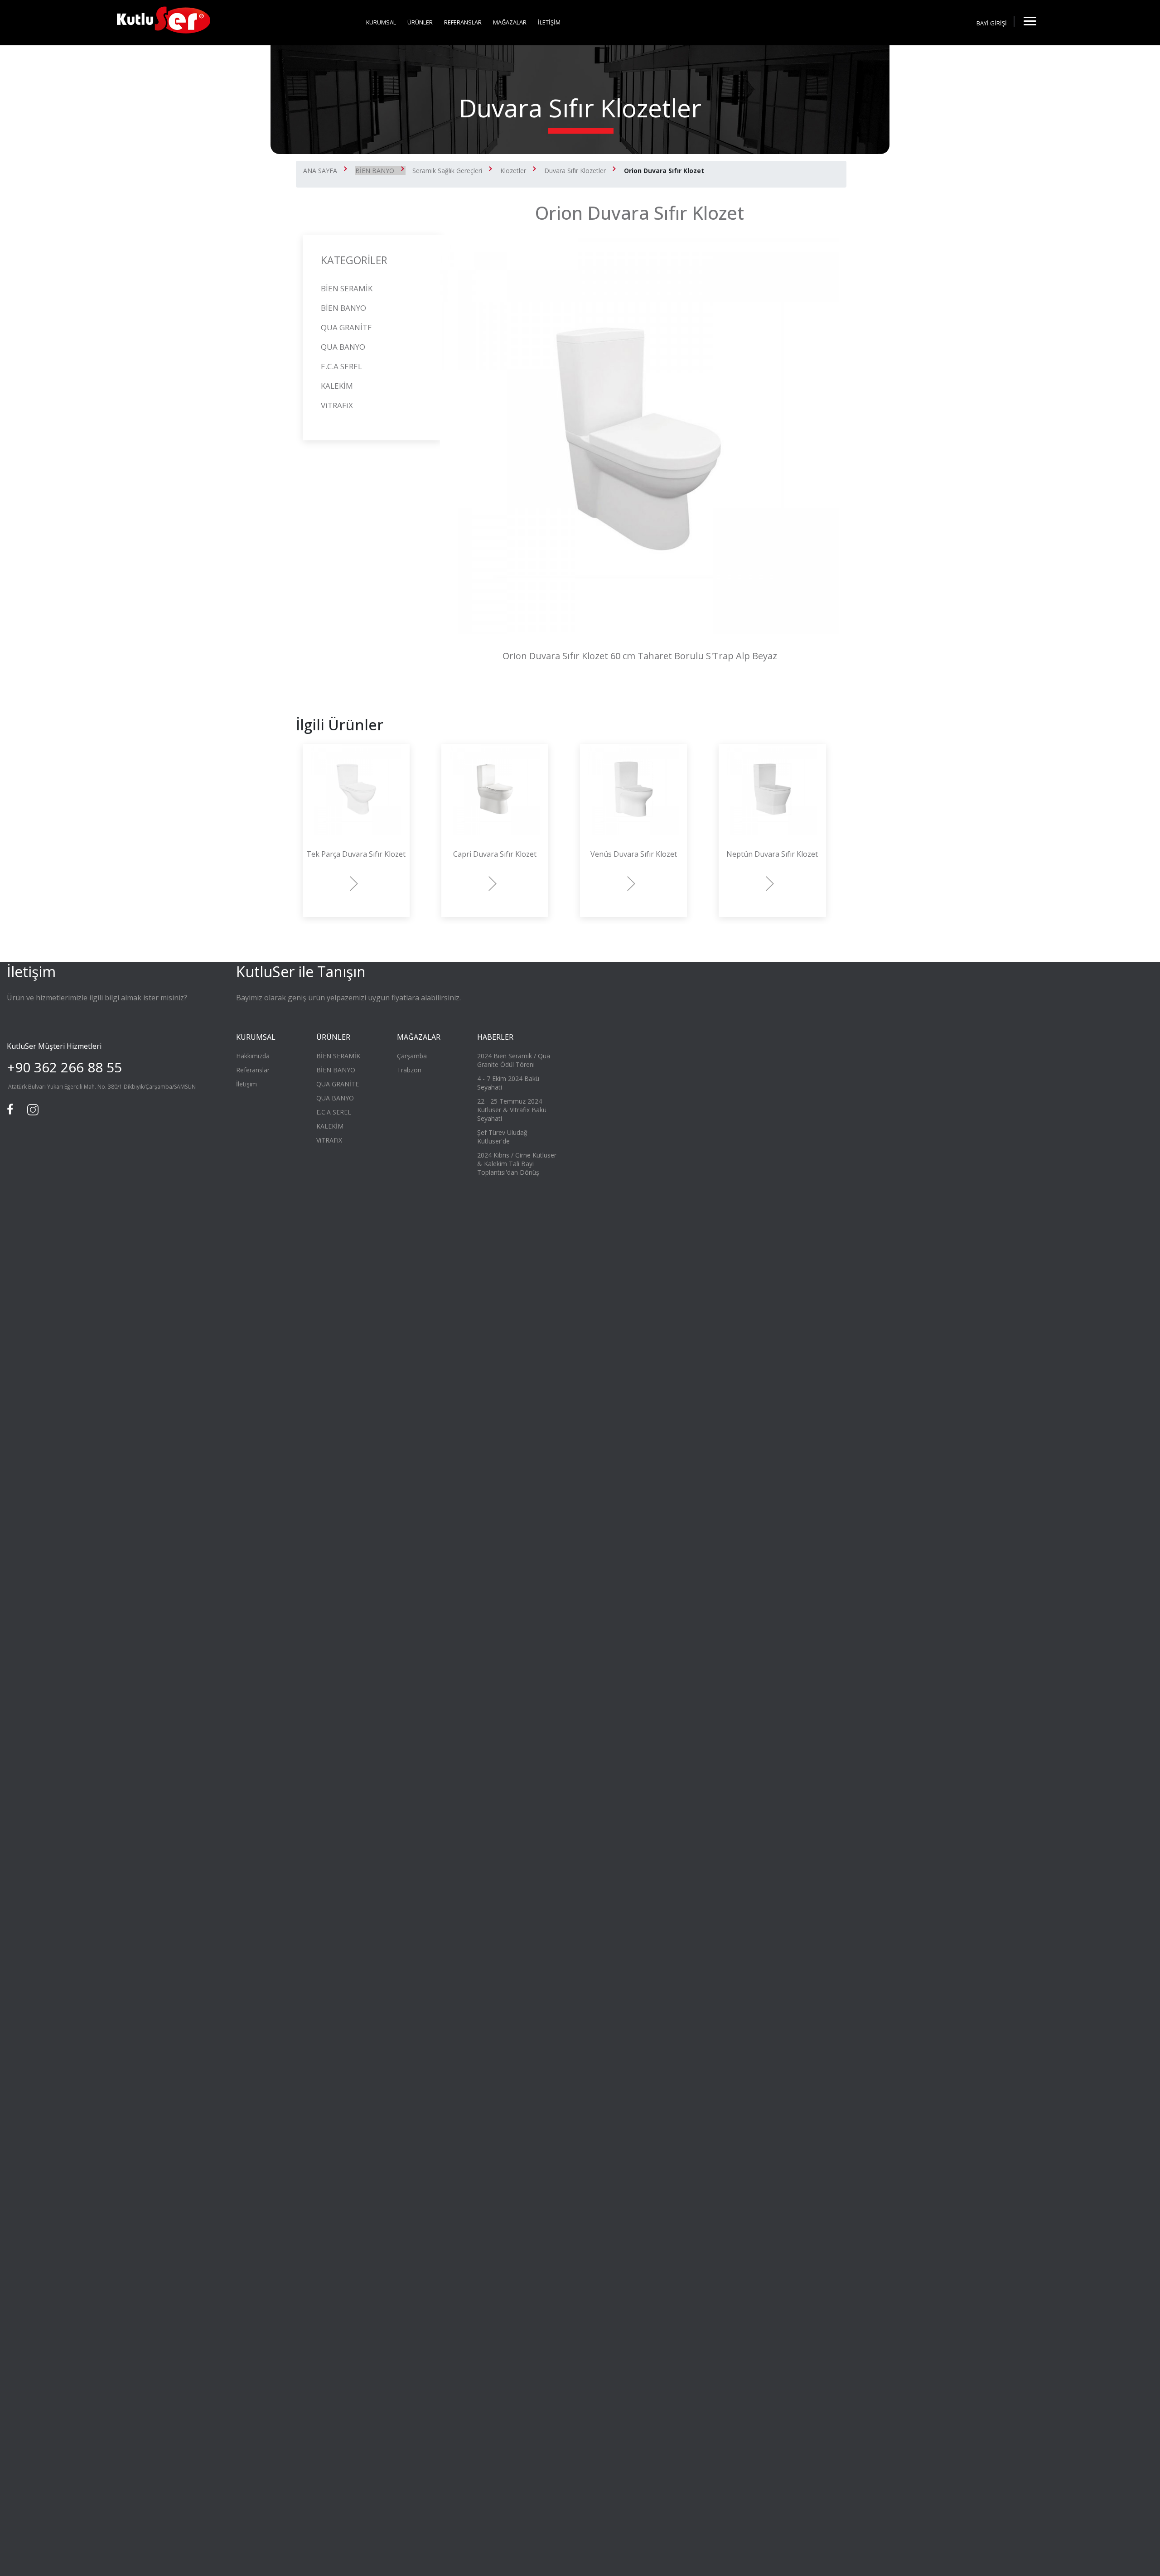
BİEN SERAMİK (347, 288)
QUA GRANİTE (346, 327)
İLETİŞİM (549, 22)
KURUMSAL (381, 22)
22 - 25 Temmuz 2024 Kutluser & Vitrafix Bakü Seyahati (512, 1110)
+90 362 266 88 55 (64, 1067)
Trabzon (409, 1070)
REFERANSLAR (463, 22)
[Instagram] (32, 1109)
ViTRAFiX (337, 405)
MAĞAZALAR (510, 22)
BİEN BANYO (375, 171)
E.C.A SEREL (341, 366)
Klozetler (513, 171)
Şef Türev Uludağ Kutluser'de (502, 1137)
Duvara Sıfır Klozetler (575, 171)
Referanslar (253, 1070)
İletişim (246, 1084)
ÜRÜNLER (420, 22)
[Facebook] (11, 1109)
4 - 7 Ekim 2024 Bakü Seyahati (508, 1083)
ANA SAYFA (320, 171)
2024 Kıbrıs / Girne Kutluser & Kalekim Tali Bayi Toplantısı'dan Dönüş (517, 1164)
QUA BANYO (343, 347)
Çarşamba (412, 1056)
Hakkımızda (253, 1056)
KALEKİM (337, 386)
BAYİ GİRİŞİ (992, 23)
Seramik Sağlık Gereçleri (447, 171)
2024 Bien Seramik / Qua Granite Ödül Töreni (514, 1060)
